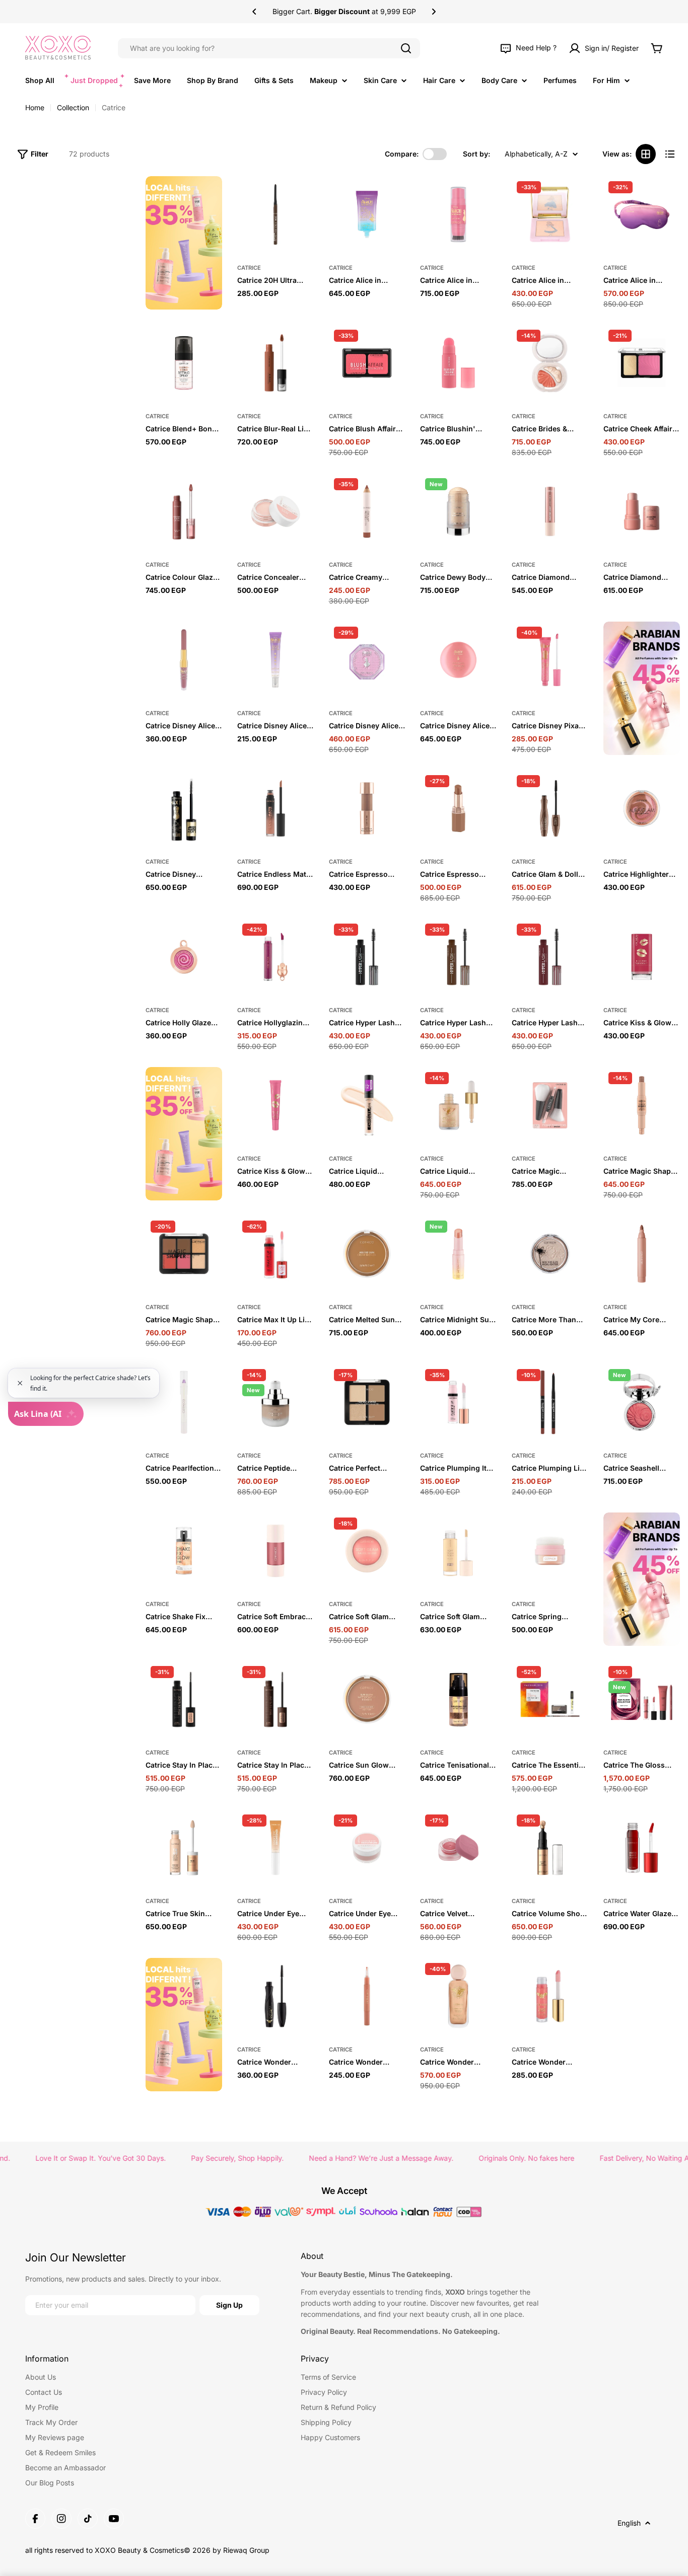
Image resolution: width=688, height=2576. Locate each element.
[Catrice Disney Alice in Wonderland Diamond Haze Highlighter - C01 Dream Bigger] (367, 660)
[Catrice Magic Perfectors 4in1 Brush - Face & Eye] (550, 1105)
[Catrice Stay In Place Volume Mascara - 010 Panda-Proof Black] (184, 1699)
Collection (73, 107)
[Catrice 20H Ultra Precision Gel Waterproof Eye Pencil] (276, 214)
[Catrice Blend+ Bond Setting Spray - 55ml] (184, 363)
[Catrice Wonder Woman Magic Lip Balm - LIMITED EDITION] (367, 1996)
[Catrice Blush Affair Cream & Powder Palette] (367, 363)
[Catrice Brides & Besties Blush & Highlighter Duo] (550, 363)
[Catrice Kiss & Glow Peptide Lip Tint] (276, 1105)
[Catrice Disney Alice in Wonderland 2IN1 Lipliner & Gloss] (184, 660)
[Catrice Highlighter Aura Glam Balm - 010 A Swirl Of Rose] (642, 808)
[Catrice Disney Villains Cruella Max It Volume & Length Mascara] (184, 808)
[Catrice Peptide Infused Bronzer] (276, 1402)
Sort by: (476, 154)
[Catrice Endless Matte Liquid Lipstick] (276, 808)
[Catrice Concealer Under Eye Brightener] (276, 511)
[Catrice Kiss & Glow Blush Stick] (642, 957)
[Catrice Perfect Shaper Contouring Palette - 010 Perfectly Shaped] (367, 1402)
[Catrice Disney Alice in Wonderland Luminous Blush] (458, 660)
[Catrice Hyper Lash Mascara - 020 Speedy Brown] (458, 957)
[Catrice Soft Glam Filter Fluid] (458, 1551)
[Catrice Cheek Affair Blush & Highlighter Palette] (642, 363)
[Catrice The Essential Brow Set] (550, 1699)
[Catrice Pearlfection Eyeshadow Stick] (184, 1402)
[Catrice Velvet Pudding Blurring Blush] (458, 1848)
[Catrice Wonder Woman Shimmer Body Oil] (458, 1996)
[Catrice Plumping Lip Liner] (550, 1402)
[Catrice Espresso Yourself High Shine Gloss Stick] (458, 808)
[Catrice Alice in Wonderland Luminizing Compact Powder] (550, 214)
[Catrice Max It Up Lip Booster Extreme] (276, 1254)
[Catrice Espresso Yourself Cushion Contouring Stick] (367, 808)
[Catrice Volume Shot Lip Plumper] (550, 1848)
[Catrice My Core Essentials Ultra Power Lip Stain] (642, 1254)
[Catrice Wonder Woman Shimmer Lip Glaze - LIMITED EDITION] (550, 1996)
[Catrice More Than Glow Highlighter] (550, 1254)
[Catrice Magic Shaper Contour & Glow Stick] (642, 1105)
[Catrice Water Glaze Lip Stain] (642, 1848)
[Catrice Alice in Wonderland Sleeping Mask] (642, 214)
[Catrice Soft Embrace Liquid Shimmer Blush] (276, 1551)
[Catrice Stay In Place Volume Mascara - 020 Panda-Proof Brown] (276, 1699)
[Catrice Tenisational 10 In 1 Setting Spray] (458, 1699)
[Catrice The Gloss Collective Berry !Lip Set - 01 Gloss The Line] (642, 1699)
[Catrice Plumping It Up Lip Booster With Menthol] (458, 1402)
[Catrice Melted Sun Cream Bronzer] (367, 1254)
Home (35, 107)
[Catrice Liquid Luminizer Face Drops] (458, 1105)
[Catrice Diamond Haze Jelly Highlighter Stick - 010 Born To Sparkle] (642, 511)
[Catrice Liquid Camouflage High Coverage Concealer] (367, 1105)
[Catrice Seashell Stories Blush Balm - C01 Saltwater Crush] (642, 1402)
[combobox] (269, 48)
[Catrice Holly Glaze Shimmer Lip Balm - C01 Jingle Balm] (184, 957)
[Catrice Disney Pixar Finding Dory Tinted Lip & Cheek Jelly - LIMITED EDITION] (550, 660)
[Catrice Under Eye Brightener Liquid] (276, 1848)
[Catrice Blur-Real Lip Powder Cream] (276, 363)
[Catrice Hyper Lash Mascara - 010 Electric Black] (367, 957)
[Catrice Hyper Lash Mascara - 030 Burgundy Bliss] (550, 957)
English (629, 2523)
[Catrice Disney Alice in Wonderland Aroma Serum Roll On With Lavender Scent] (276, 660)
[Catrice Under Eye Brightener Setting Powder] (367, 1848)
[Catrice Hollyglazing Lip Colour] (276, 957)
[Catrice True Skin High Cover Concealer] (184, 1848)
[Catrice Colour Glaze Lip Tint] (184, 511)
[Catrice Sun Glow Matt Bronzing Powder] (367, 1699)
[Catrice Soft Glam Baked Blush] (367, 1551)
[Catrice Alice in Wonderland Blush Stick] (458, 214)
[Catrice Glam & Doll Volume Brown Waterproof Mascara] (550, 808)
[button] (254, 12)
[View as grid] (646, 154)
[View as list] (670, 154)
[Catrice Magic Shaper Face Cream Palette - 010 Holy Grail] (184, 1254)
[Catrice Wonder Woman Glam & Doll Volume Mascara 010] (276, 1996)
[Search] (406, 48)
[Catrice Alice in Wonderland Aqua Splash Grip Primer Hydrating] (367, 214)
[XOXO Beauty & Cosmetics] (184, 243)
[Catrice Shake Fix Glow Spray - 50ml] (184, 1551)
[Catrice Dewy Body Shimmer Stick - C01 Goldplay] (458, 511)
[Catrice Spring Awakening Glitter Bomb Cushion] (550, 1551)
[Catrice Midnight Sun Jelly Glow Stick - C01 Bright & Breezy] (458, 1254)
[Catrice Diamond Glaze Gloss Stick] (550, 511)
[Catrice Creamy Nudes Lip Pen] (367, 511)
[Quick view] (301, 196)
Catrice (249, 268)
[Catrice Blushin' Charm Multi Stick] (458, 363)
